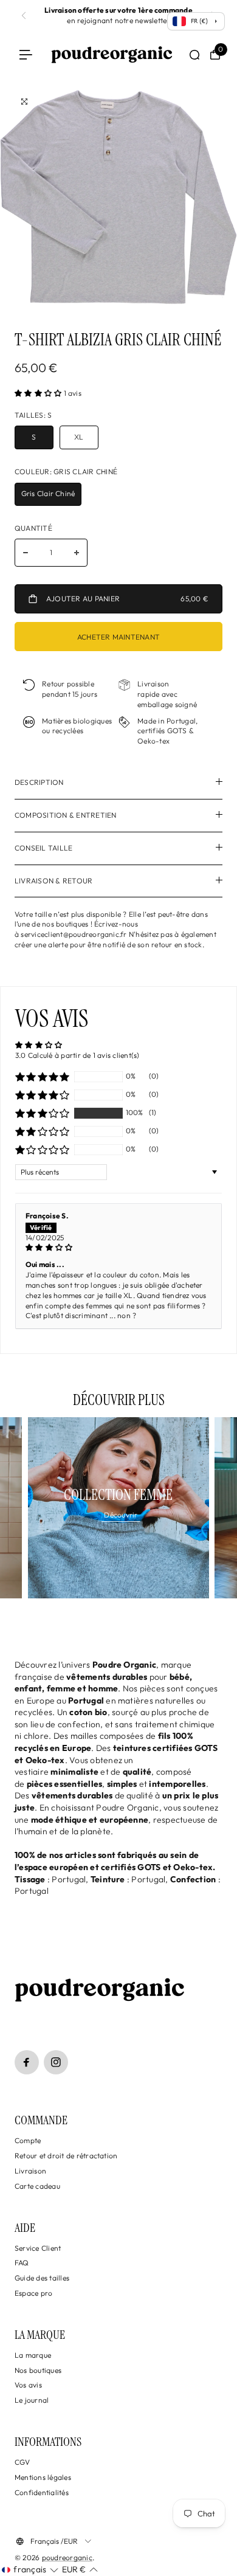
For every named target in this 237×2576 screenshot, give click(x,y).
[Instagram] (56, 2062)
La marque (33, 2355)
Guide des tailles (42, 2278)
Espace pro (33, 2293)
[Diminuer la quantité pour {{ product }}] (26, 553)
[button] (39, 393)
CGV (22, 2462)
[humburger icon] (26, 55)
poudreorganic (67, 2557)
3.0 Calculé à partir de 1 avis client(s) (77, 1055)
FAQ (22, 2263)
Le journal (32, 2400)
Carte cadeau (37, 2186)
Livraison (30, 2171)
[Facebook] (27, 2062)
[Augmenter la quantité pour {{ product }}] (77, 553)
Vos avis (28, 2385)
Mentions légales (43, 2477)
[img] (118, 1248)
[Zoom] (24, 102)
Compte (28, 2140)
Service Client (38, 2248)
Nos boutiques (38, 2370)
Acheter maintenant (118, 637)
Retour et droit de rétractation (66, 2156)
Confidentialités (42, 2492)
